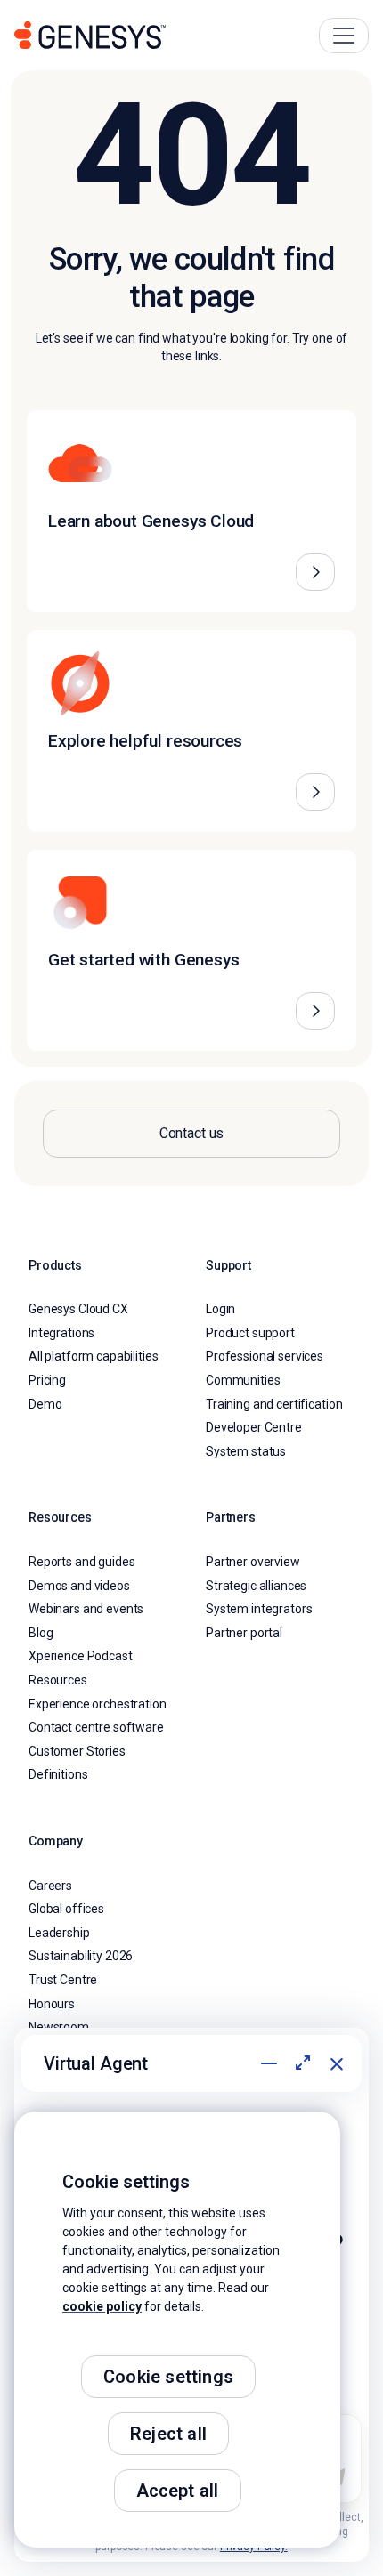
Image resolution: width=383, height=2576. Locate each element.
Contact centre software (96, 1727)
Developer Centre (254, 1427)
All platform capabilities (94, 1356)
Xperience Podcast (81, 1656)
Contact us (192, 1133)
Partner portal (244, 1633)
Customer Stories (77, 1751)
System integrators (259, 1609)
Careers (50, 1886)
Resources (58, 1680)
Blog (41, 1633)
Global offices (66, 1909)
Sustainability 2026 (81, 1956)
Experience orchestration (98, 1704)
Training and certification (274, 1404)
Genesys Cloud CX (78, 1309)
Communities (243, 1380)
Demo (45, 1404)
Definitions (58, 1774)
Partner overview (253, 1562)
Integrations (61, 1333)
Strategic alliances (256, 1586)
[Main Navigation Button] (344, 36)
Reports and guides (81, 1562)
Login (220, 1309)
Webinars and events (86, 1609)
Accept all (178, 2491)
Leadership (59, 1933)
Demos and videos (79, 1586)
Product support (250, 1333)
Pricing (47, 1380)
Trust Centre (63, 1980)
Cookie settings (168, 2377)
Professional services (265, 1356)
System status (246, 1451)
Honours (52, 2004)
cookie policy (102, 2306)
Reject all (168, 2434)
